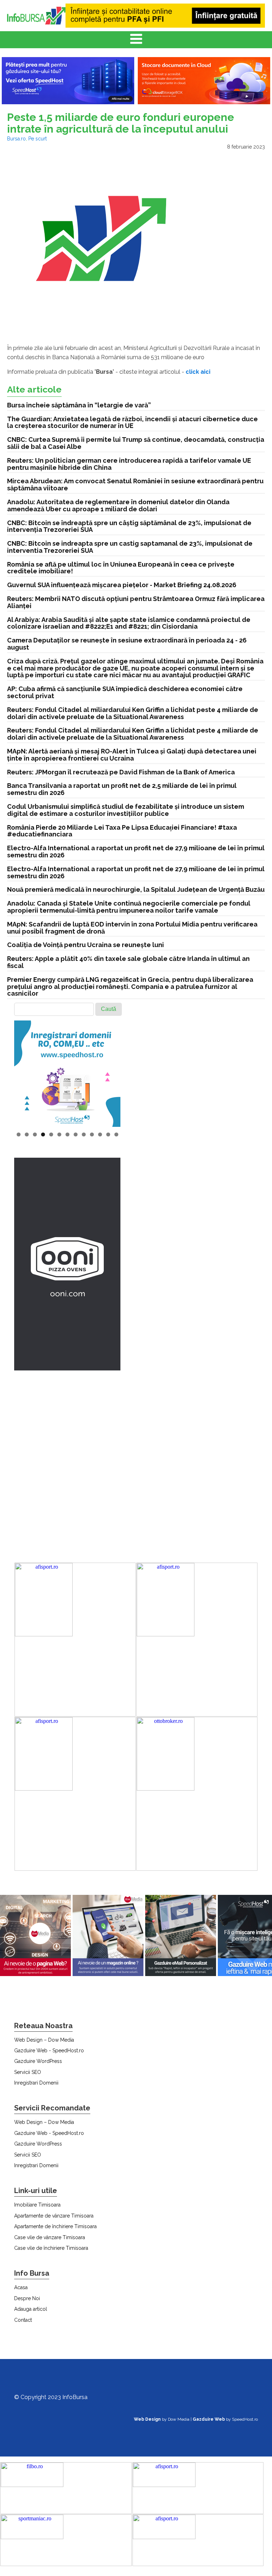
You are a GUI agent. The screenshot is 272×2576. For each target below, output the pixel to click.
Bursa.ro (16, 139)
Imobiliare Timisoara (37, 2205)
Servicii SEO (28, 2072)
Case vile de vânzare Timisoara (50, 2237)
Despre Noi (27, 2298)
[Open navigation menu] (136, 40)
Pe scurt (38, 139)
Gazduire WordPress (38, 2061)
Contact (23, 2320)
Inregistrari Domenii (36, 2083)
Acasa (21, 2287)
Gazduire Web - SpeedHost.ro (49, 2051)
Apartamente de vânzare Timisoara (54, 2216)
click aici (198, 372)
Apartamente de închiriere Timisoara (55, 2226)
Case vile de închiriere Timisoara (51, 2248)
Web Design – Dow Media (44, 2040)
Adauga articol (31, 2309)
